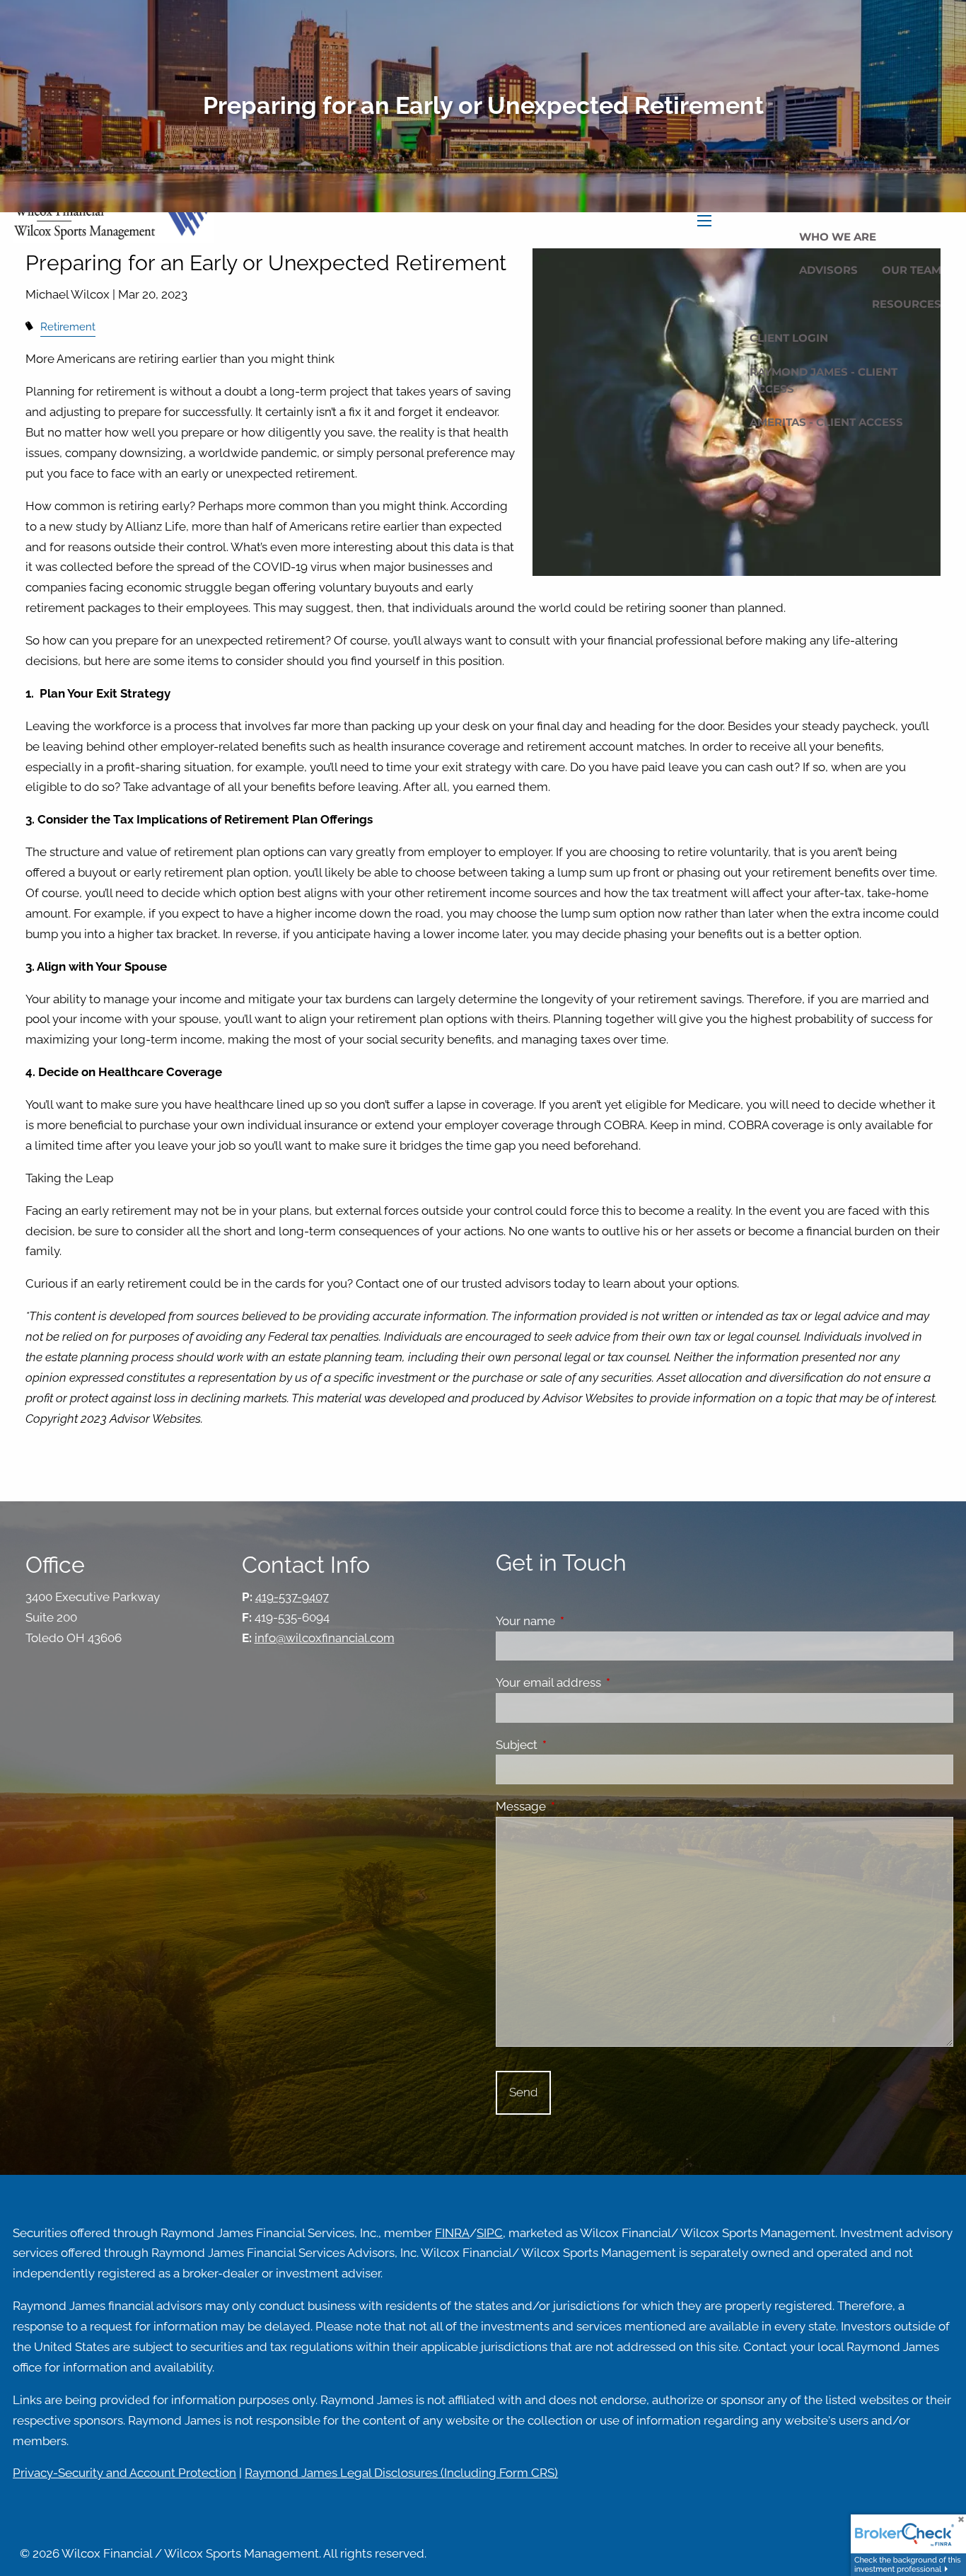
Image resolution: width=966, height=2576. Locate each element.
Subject (575, 1745)
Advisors (828, 270)
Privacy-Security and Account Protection (124, 2473)
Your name (584, 1621)
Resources (907, 304)
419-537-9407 (292, 1597)
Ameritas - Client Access (826, 422)
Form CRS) (529, 2473)
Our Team (912, 270)
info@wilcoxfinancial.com (325, 1638)
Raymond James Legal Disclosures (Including (372, 2473)
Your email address (607, 1682)
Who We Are (838, 237)
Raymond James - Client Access (824, 380)
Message (579, 1806)
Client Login (789, 338)
